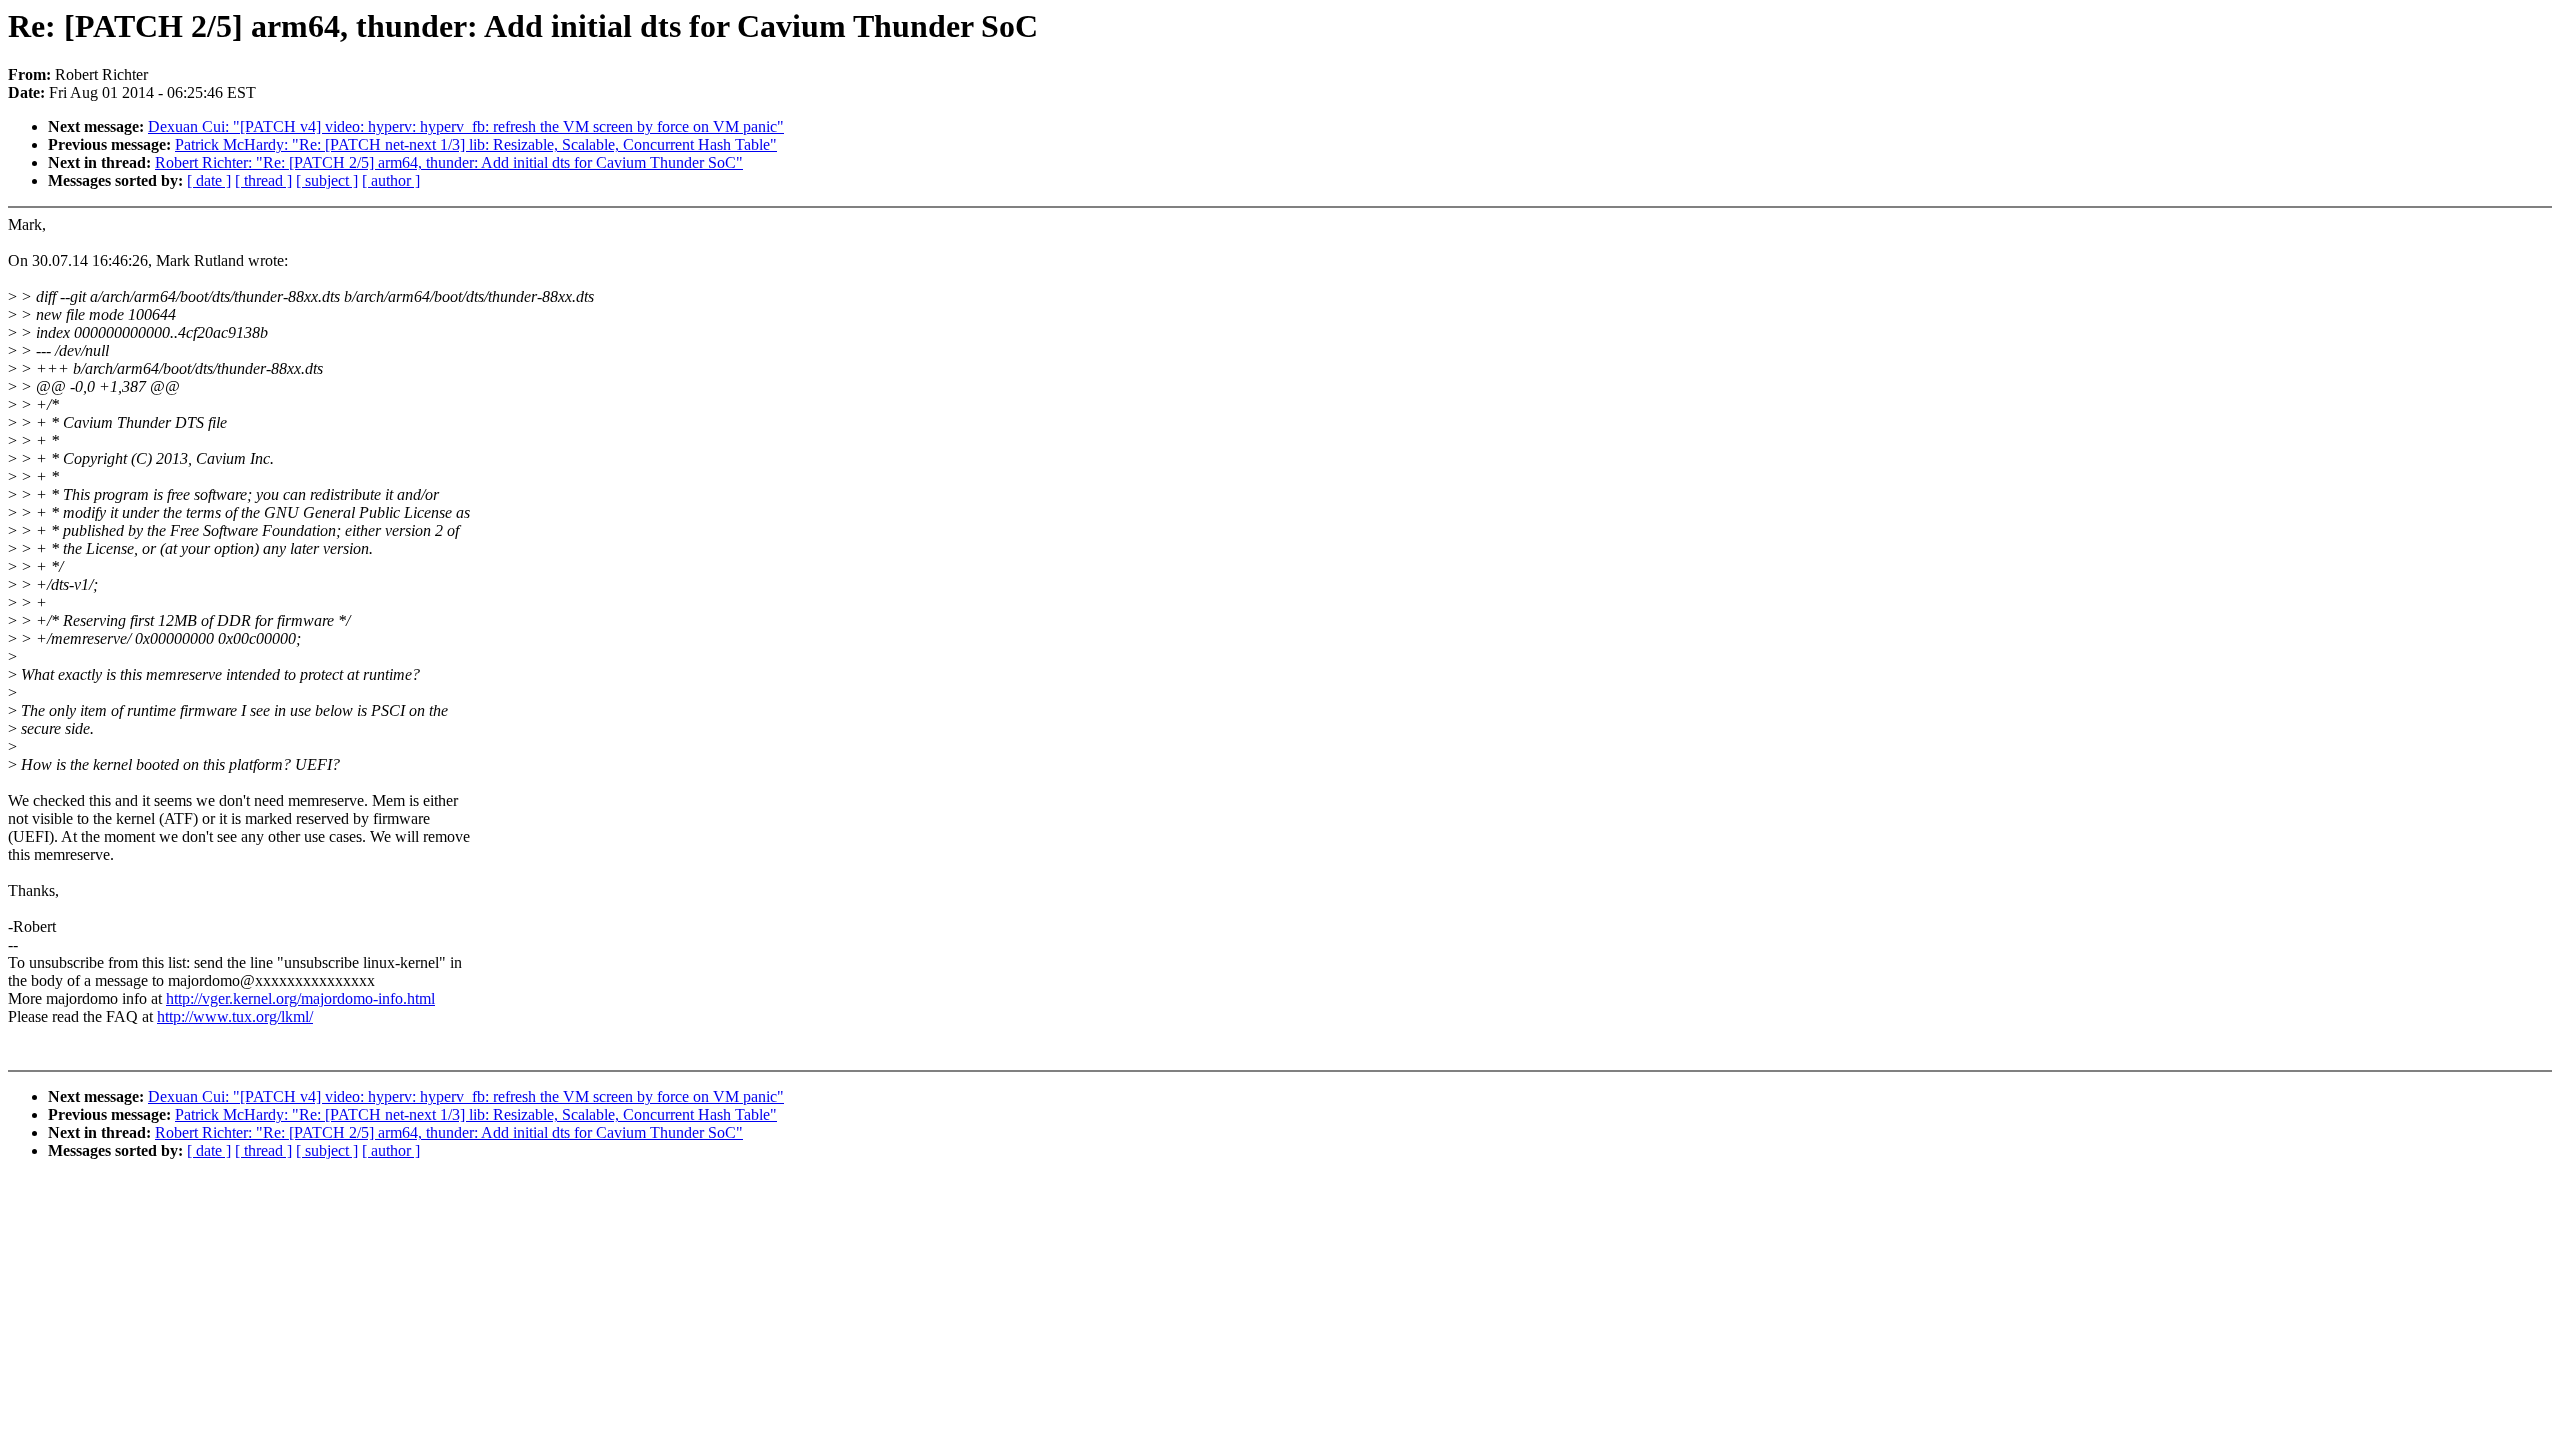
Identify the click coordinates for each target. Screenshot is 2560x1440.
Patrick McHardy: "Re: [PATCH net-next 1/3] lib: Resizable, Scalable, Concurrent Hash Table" (476, 144)
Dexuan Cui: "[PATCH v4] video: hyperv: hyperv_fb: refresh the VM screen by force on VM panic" (466, 126)
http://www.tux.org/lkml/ (235, 1016)
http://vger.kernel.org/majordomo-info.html (300, 998)
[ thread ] (263, 180)
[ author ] (391, 180)
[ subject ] (327, 180)
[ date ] (209, 180)
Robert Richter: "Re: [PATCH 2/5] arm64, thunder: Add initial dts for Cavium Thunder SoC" (449, 162)
